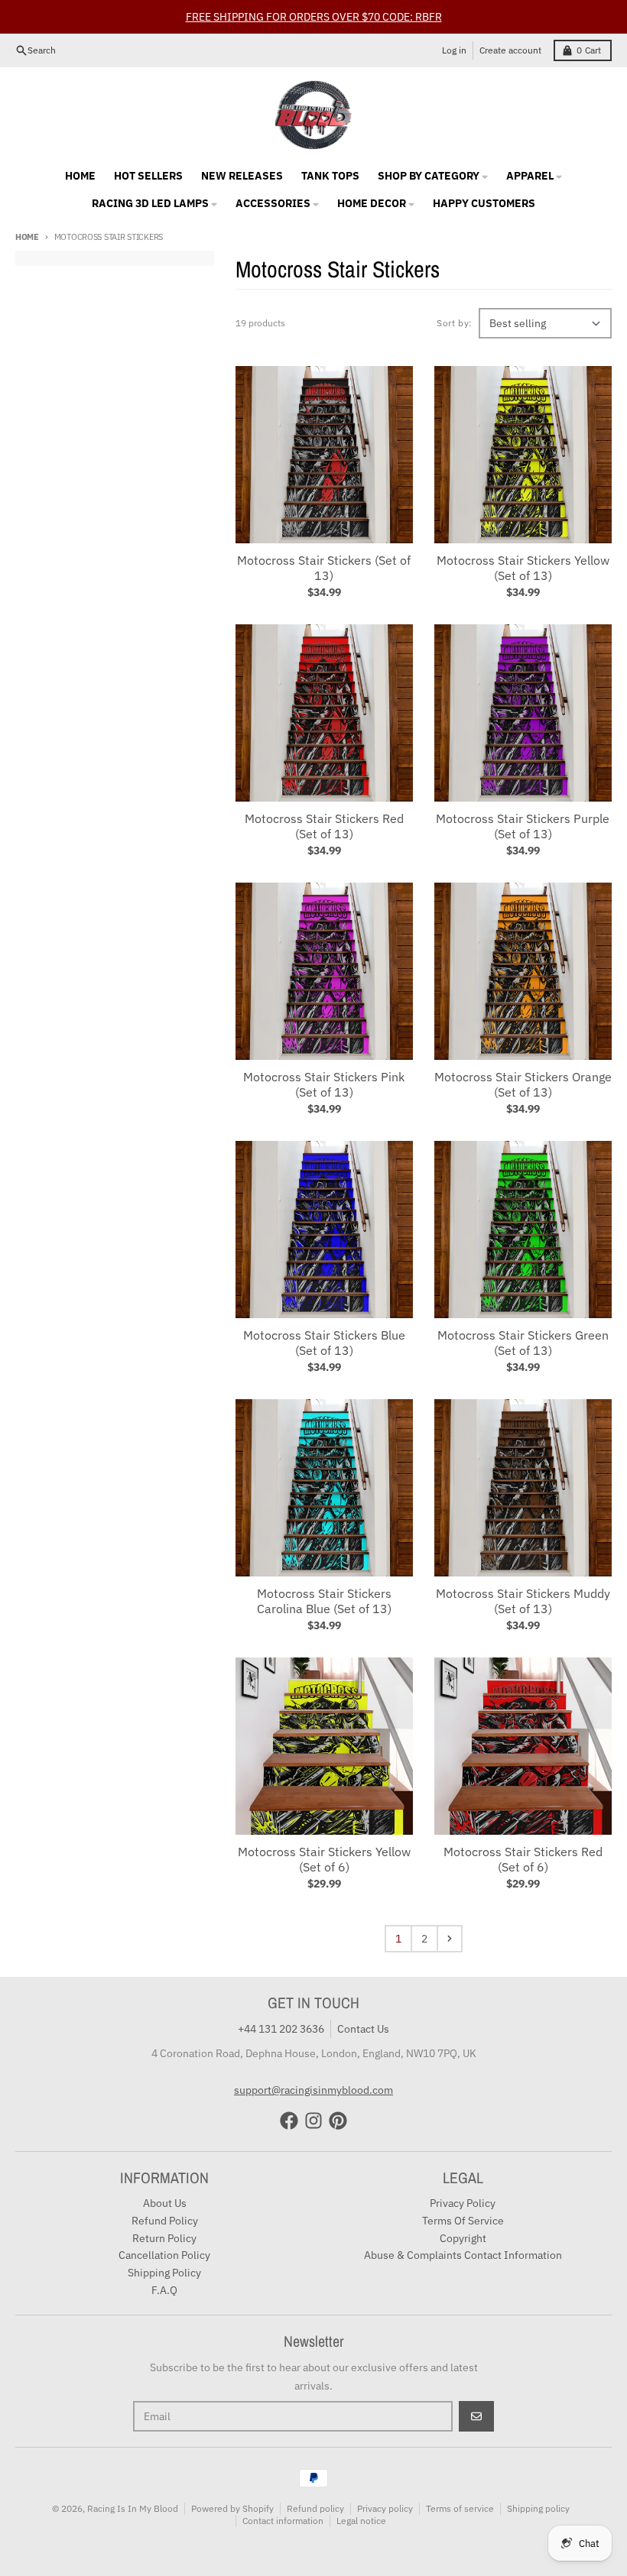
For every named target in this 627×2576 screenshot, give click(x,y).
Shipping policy (538, 2508)
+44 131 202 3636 (281, 2029)
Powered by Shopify (232, 2508)
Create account (510, 50)
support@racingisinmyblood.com (313, 2090)
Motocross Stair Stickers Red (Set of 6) (523, 1859)
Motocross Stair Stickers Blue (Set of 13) (324, 1343)
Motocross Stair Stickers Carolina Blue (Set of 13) (324, 1601)
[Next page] (450, 1939)
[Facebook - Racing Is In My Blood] (289, 2121)
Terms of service (460, 2508)
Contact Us (363, 2029)
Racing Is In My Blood (133, 2508)
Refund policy (315, 2508)
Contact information (283, 2521)
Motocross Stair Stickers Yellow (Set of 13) (523, 568)
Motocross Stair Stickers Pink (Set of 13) (324, 1084)
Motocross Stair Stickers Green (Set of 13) (523, 1343)
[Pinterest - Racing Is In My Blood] (338, 2121)
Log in (454, 50)
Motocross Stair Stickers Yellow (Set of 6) (324, 1859)
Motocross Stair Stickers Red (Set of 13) (324, 826)
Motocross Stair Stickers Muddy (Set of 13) (523, 1601)
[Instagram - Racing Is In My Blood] (313, 2121)
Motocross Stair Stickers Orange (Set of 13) (523, 1084)
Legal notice (361, 2521)
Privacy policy (385, 2508)
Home (27, 237)
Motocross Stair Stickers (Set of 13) (324, 568)
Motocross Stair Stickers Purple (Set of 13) (523, 826)
